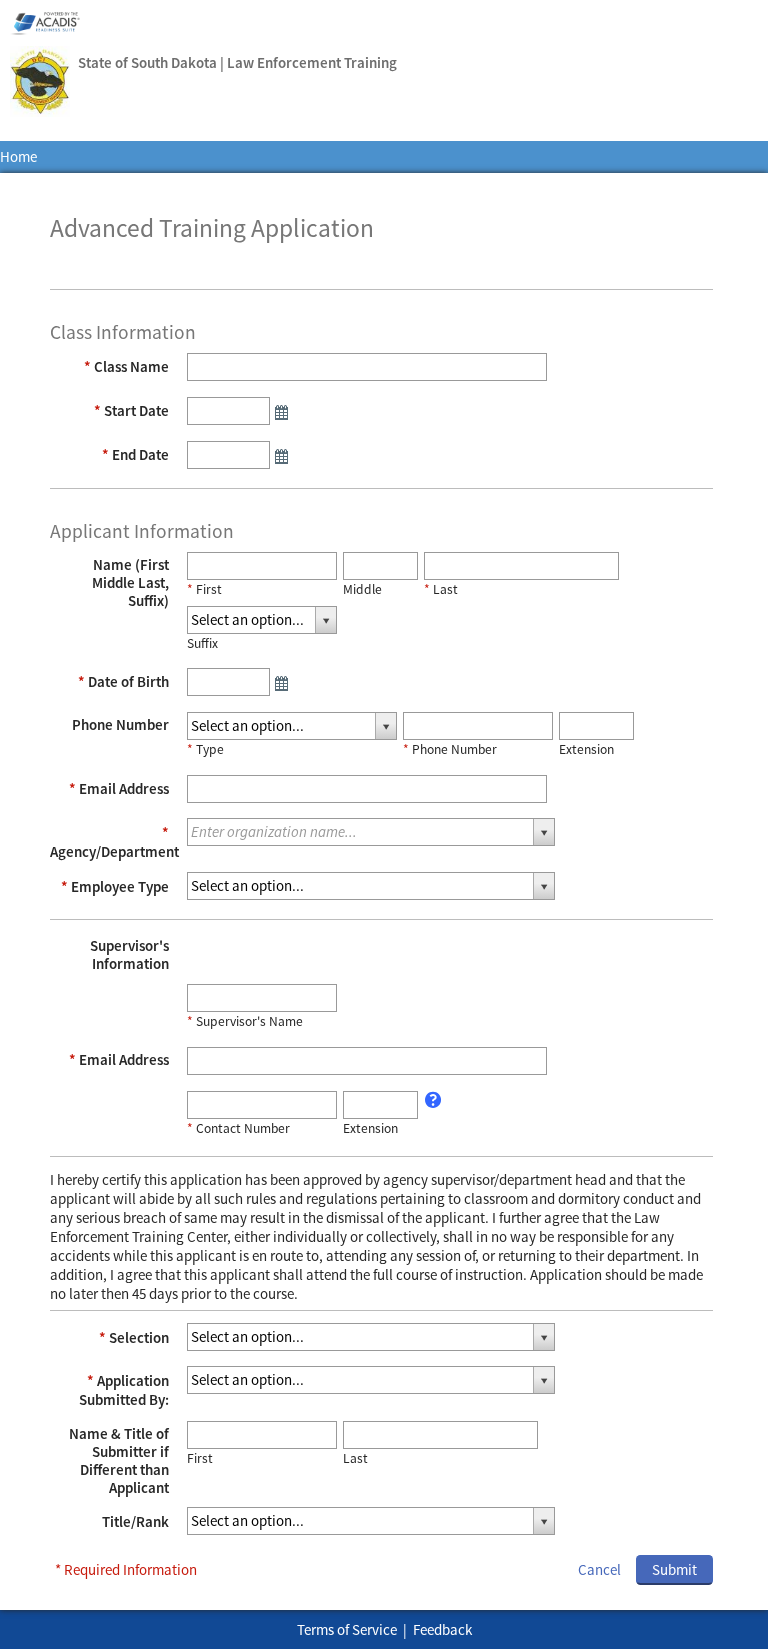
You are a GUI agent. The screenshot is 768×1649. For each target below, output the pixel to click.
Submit (674, 1569)
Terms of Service (347, 1629)
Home (18, 157)
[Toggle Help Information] (434, 1100)
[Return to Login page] (40, 83)
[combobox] (262, 620)
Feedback (442, 1629)
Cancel (599, 1569)
